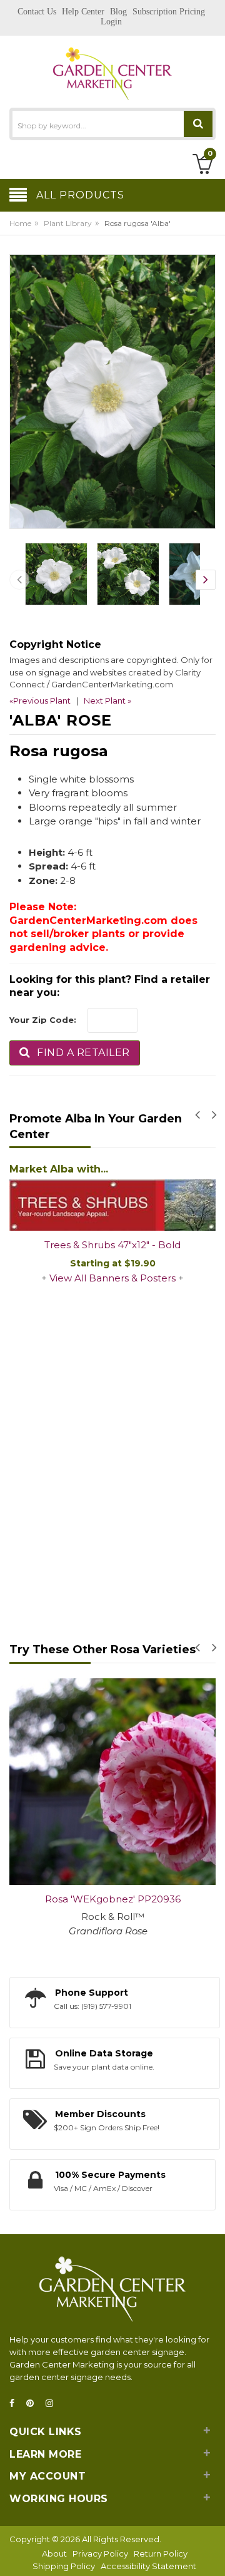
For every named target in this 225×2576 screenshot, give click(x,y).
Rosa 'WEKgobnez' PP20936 (113, 1899)
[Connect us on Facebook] (16, 2404)
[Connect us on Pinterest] (34, 2404)
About (54, 2553)
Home (20, 223)
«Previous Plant (40, 700)
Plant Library (68, 223)
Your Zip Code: (43, 1020)
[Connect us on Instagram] (53, 2404)
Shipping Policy (64, 2566)
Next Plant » (107, 700)
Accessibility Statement (148, 2566)
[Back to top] (212, 2553)
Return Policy (161, 2553)
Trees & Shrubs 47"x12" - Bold (112, 1245)
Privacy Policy (100, 2553)
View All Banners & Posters (112, 1278)
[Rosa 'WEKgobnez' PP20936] (112, 1782)
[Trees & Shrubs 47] (112, 1205)
